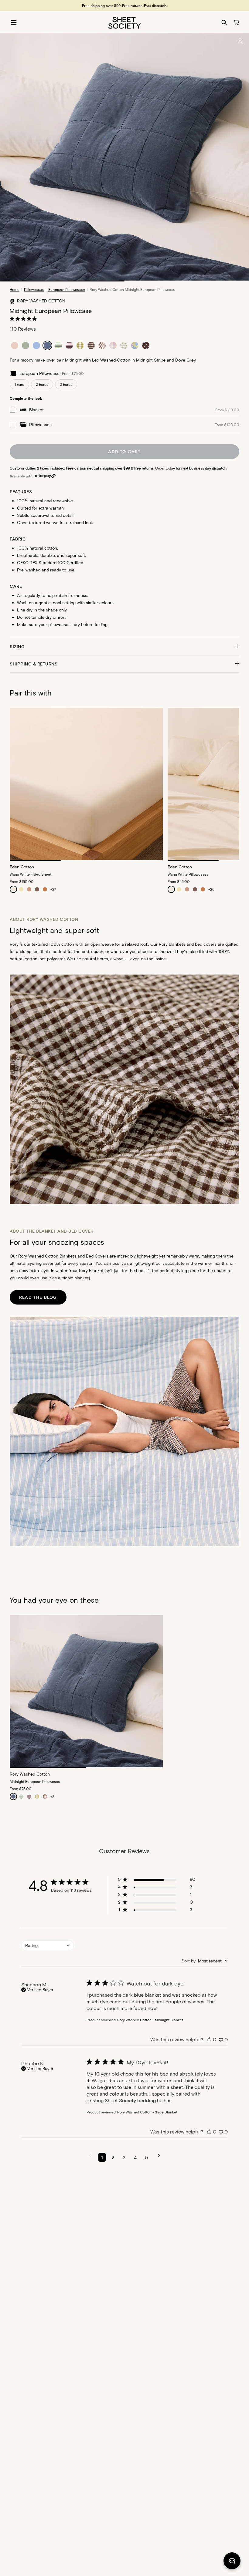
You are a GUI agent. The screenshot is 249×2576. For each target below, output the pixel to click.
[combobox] (48, 1946)
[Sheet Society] (124, 22)
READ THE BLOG (38, 1297)
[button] (124, 647)
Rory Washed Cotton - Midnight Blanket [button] (150, 2020)
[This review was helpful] (209, 2039)
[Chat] (232, 2562)
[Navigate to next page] (159, 2157)
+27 (53, 889)
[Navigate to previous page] (90, 2157)
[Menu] (14, 22)
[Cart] (236, 22)
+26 (211, 889)
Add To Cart (124, 451)
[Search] (224, 22)
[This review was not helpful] (221, 2039)
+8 (52, 1796)
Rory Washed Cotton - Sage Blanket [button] (147, 2112)
